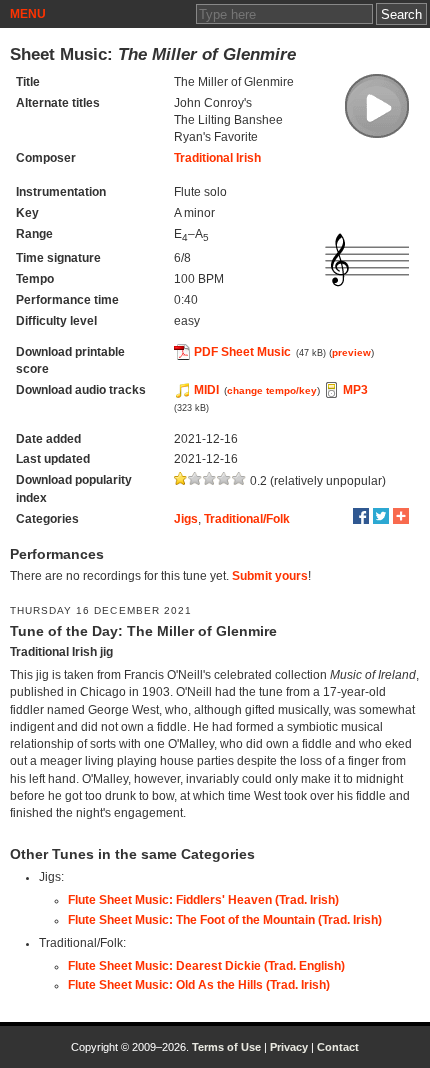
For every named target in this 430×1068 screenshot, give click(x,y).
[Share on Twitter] (381, 516)
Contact (338, 1047)
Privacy (289, 1047)
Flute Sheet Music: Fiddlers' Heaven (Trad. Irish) (203, 900)
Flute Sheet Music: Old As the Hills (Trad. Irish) (199, 985)
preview (351, 352)
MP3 (355, 390)
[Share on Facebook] (361, 516)
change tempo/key (272, 390)
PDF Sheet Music (242, 352)
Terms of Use (226, 1047)
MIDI (206, 390)
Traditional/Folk (247, 519)
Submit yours (270, 576)
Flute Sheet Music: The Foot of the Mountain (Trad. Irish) (225, 920)
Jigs (186, 519)
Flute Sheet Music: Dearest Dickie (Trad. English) (206, 966)
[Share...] (401, 516)
